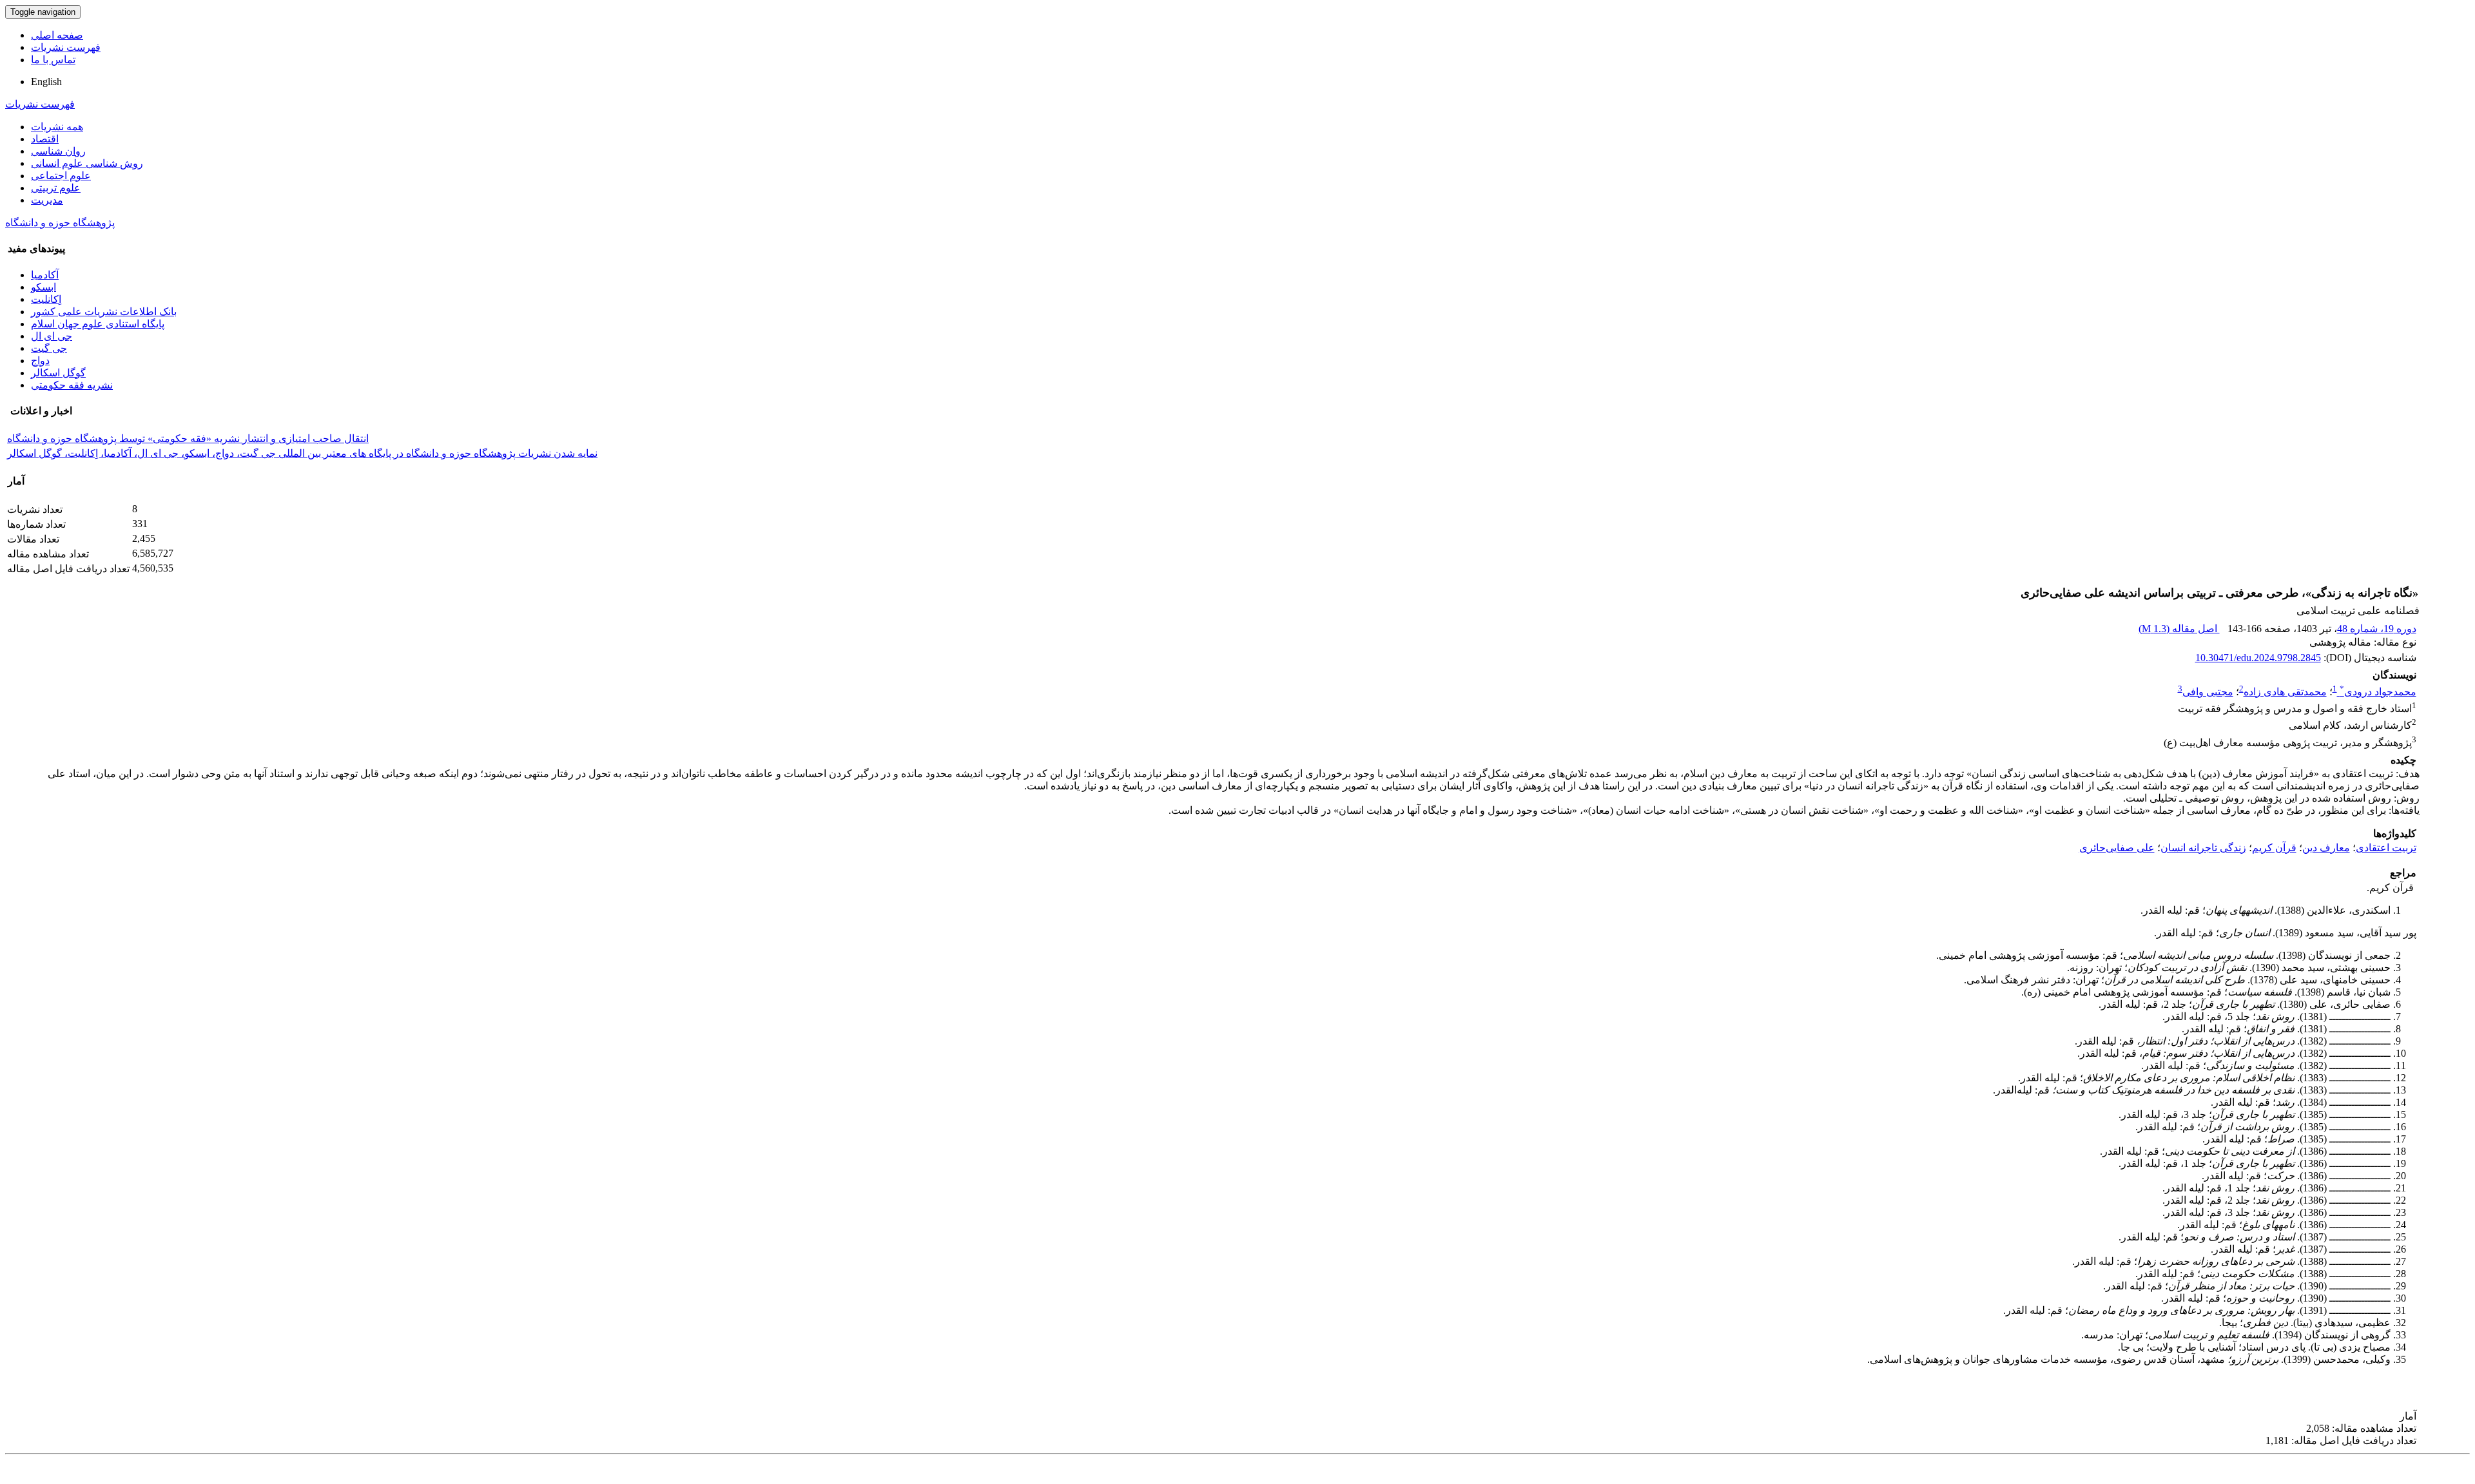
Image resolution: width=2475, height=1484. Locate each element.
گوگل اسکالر (58, 373)
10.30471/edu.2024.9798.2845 (2258, 658)
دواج (40, 361)
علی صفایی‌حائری (2117, 848)
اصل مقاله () (2179, 629)
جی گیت (49, 348)
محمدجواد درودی (2378, 692)
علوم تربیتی (56, 188)
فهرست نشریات (66, 47)
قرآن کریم (2274, 848)
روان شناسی (58, 151)
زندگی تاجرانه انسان (2203, 848)
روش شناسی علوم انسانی (87, 163)
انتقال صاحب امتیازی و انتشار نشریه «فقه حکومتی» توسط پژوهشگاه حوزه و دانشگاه (188, 438)
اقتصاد (45, 139)
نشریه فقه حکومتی (72, 385)
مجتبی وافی (2208, 692)
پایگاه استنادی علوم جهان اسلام (98, 324)
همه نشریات (57, 127)
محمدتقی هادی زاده (2285, 692)
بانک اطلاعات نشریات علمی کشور (104, 312)
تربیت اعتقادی (2386, 848)
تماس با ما (53, 60)
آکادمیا (45, 275)
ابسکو (44, 287)
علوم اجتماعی (61, 176)
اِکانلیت (46, 299)
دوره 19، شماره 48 (2377, 629)
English (46, 82)
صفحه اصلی (57, 35)
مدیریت (47, 200)
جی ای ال (52, 336)
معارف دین (2326, 848)
